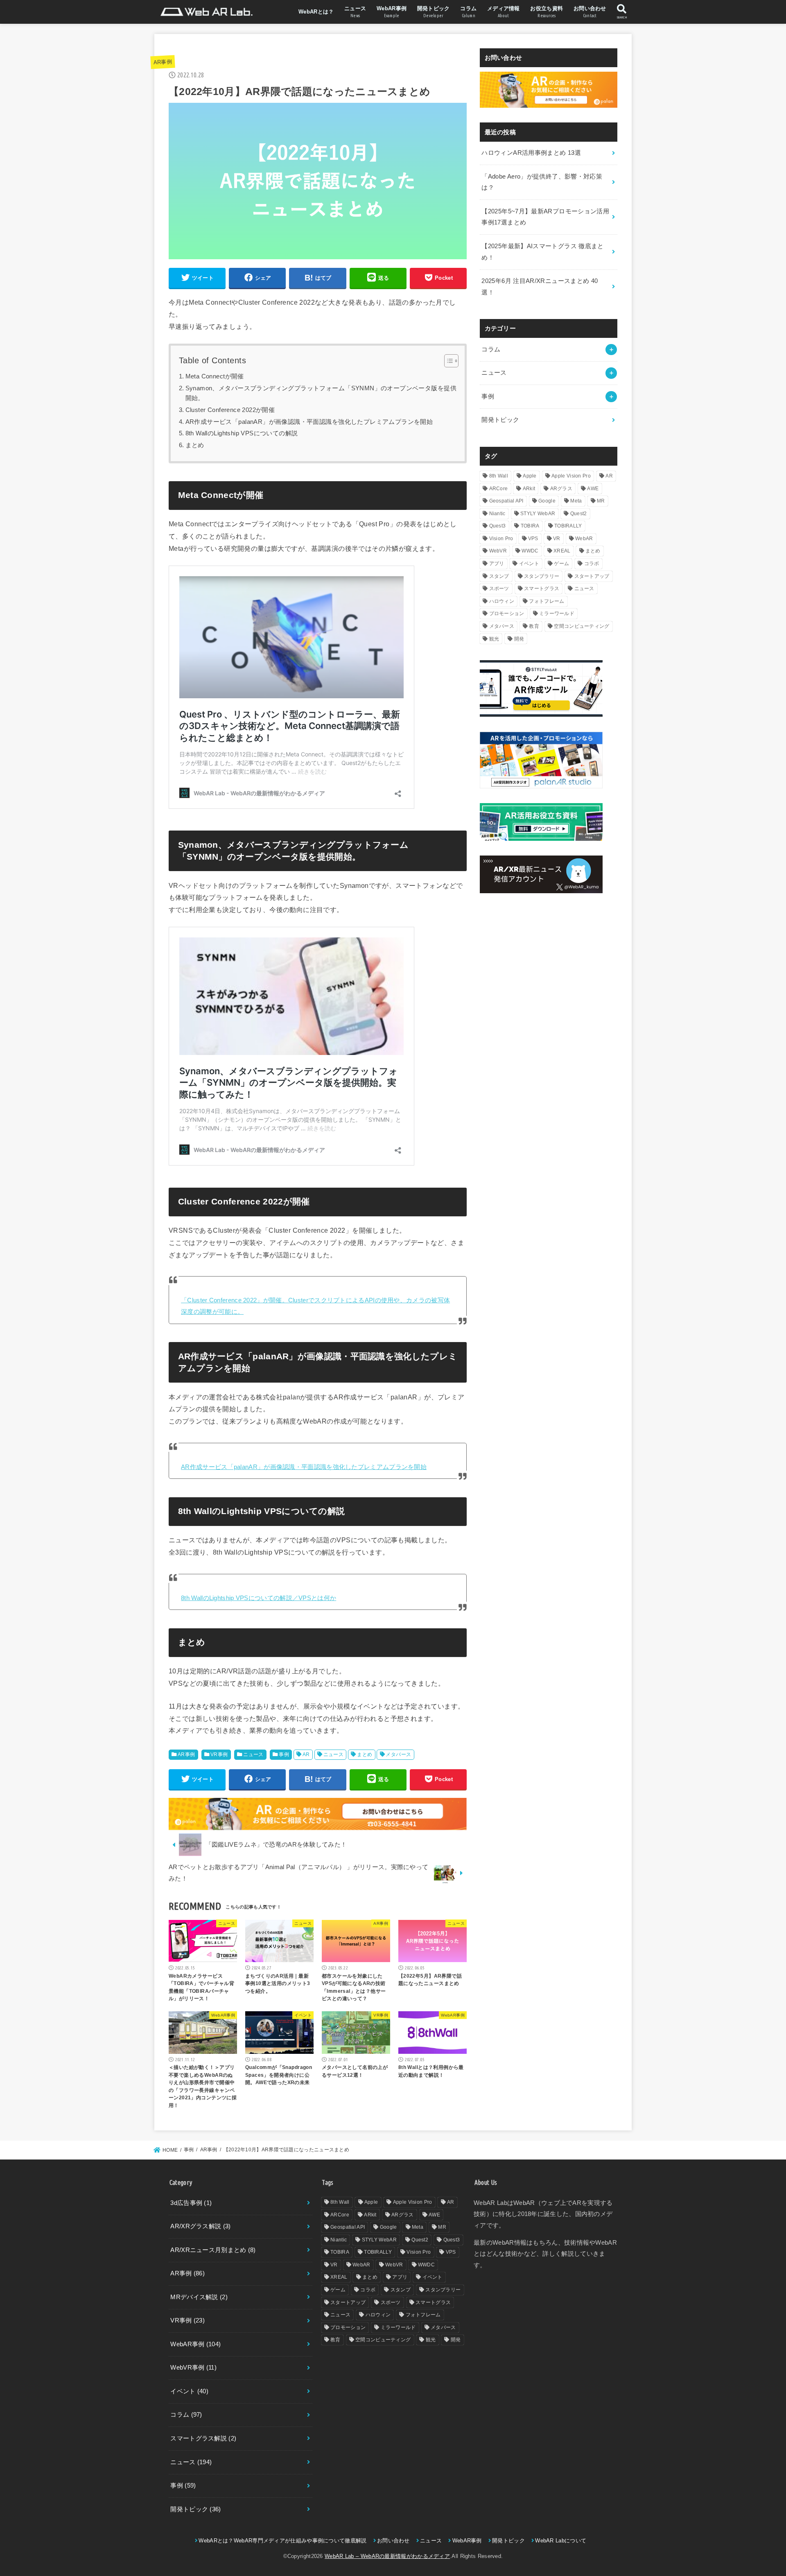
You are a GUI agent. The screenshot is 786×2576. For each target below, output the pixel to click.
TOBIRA (530, 526)
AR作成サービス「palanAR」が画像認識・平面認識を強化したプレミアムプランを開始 (309, 422)
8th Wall (499, 476)
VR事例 (219, 1754)
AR (306, 1754)
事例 (284, 1754)
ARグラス (561, 489)
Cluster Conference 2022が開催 (230, 410)
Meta (576, 501)
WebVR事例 (193, 2368)
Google (547, 501)
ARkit (529, 489)
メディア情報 (504, 12)
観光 (494, 639)
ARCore (499, 489)
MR (601, 501)
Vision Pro (501, 539)
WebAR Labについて (561, 2541)
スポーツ (499, 589)
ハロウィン (502, 601)
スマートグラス (542, 589)
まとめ (195, 445)
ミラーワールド (557, 613)
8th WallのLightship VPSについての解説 (242, 433)
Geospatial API (506, 501)
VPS (533, 539)
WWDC (530, 551)
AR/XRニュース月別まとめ (213, 2250)
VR (557, 539)
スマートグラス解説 (203, 2438)
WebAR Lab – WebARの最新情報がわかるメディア (387, 2556)
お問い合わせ (590, 12)
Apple (530, 476)
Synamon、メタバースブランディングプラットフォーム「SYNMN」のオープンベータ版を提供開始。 (321, 393)
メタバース (398, 1754)
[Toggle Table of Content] (447, 361)
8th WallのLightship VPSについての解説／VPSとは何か (259, 1598)
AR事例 (163, 62)
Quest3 (498, 526)
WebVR (498, 551)
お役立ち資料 (547, 12)
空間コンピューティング (582, 626)
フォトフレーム (547, 601)
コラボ (592, 564)
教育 (534, 626)
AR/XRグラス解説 (200, 2226)
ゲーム (561, 564)
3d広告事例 (191, 2203)
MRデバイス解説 (199, 2297)
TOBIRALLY (568, 526)
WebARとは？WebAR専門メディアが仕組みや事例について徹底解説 (282, 2541)
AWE (593, 489)
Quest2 (579, 514)
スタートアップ (592, 576)
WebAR (584, 539)
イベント (529, 564)
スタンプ (499, 576)
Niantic (497, 514)
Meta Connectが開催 (215, 376)
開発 (519, 639)
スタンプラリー (542, 576)
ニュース (355, 12)
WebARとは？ (316, 12)
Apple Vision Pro (571, 476)
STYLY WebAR (538, 514)
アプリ (497, 564)
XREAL (562, 551)
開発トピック (434, 12)
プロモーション (507, 613)
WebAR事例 (392, 12)
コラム (468, 12)
